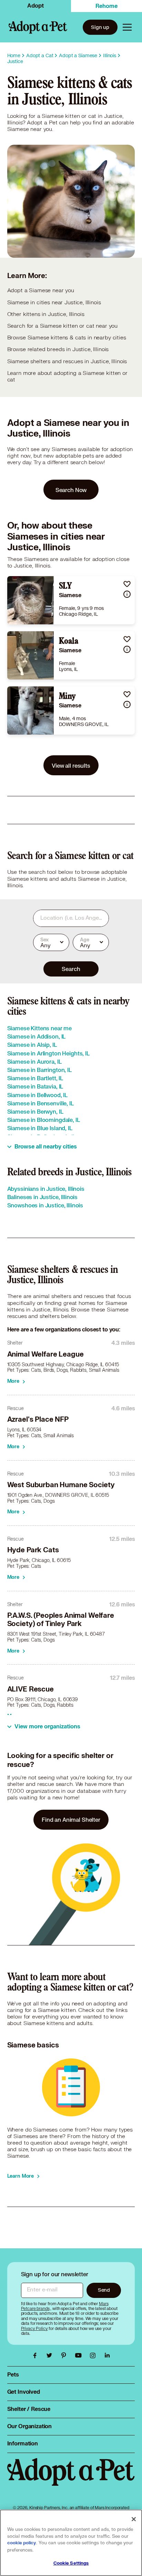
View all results (71, 765)
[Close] (134, 2519)
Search (71, 969)
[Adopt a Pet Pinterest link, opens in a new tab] (65, 2355)
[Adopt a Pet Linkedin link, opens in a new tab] (107, 2355)
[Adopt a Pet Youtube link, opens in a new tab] (80, 2355)
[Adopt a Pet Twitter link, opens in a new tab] (51, 2355)
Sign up (100, 27)
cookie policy (22, 2543)
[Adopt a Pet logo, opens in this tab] (71, 2479)
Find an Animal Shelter (71, 1819)
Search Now (71, 490)
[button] (127, 584)
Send (104, 2290)
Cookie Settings (71, 2563)
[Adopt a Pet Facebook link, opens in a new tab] (37, 2355)
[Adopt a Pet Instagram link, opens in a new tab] (94, 2355)
